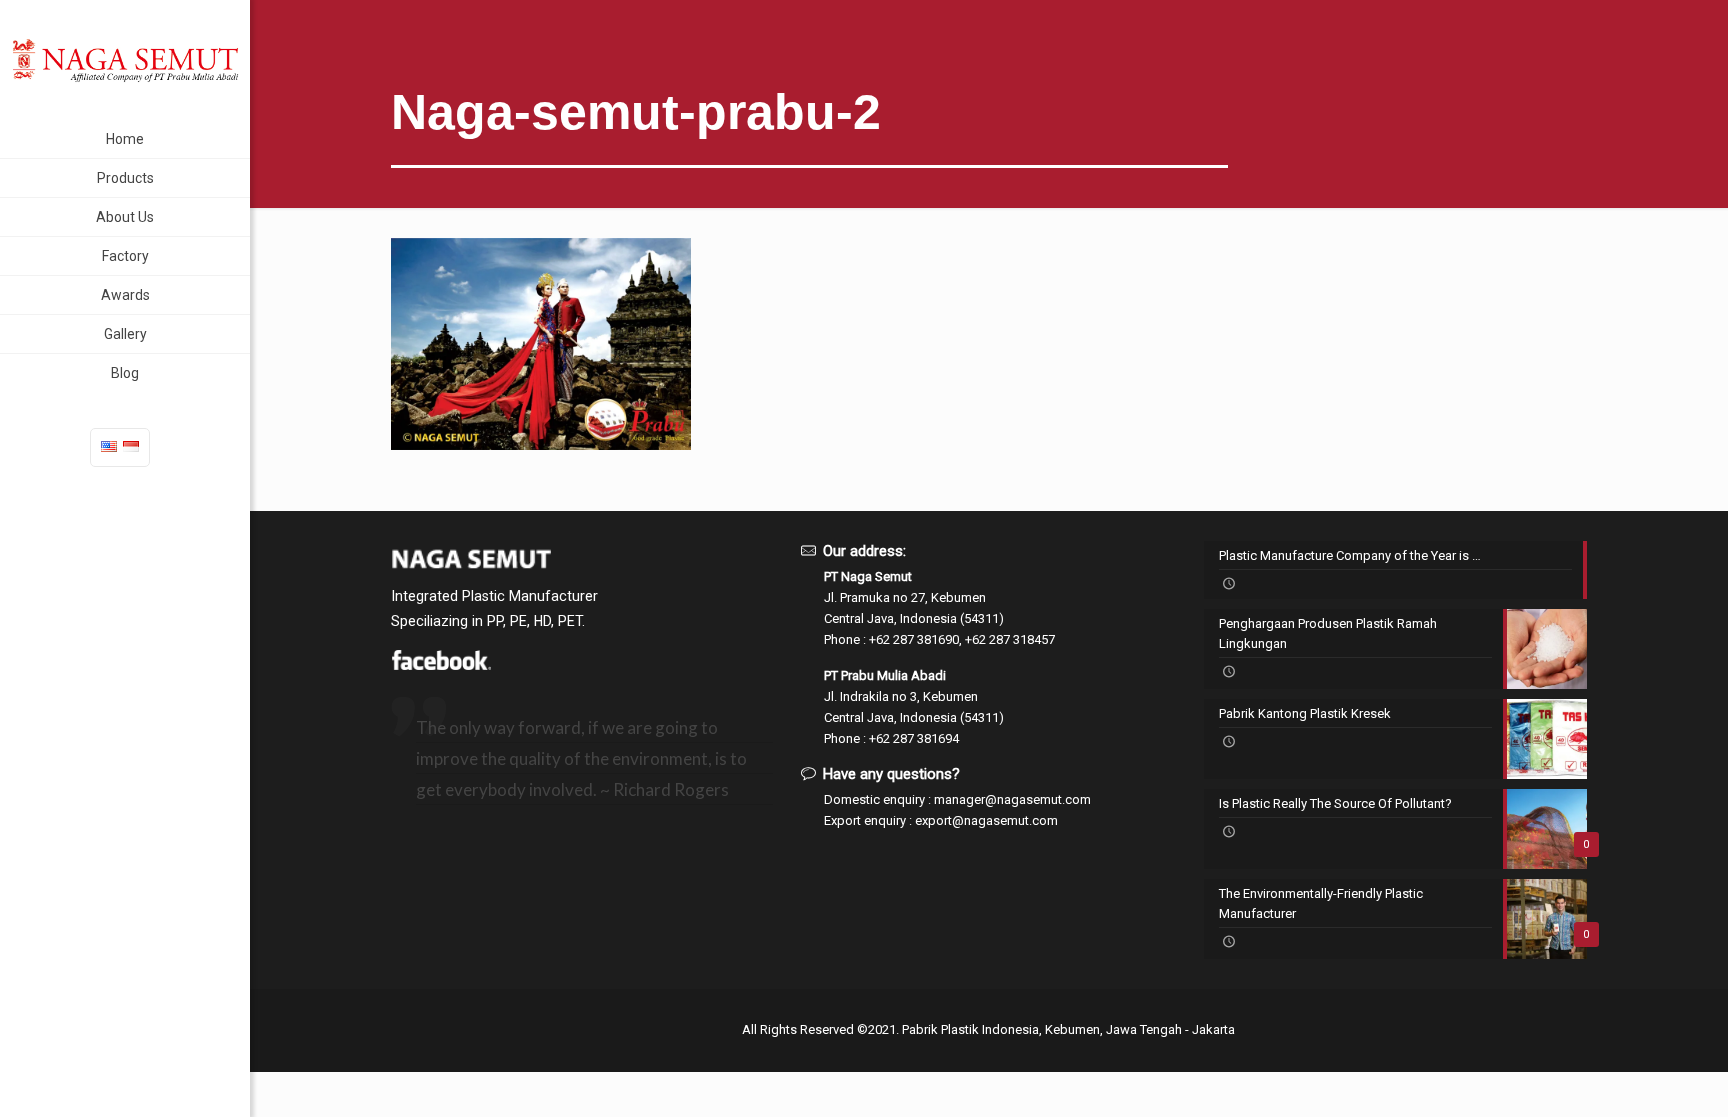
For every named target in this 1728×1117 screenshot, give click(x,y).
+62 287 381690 (914, 639)
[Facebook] (441, 665)
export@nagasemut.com (986, 820)
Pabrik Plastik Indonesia (970, 1029)
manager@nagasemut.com (1012, 799)
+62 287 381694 (914, 738)
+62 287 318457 (1010, 639)
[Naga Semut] (125, 60)
